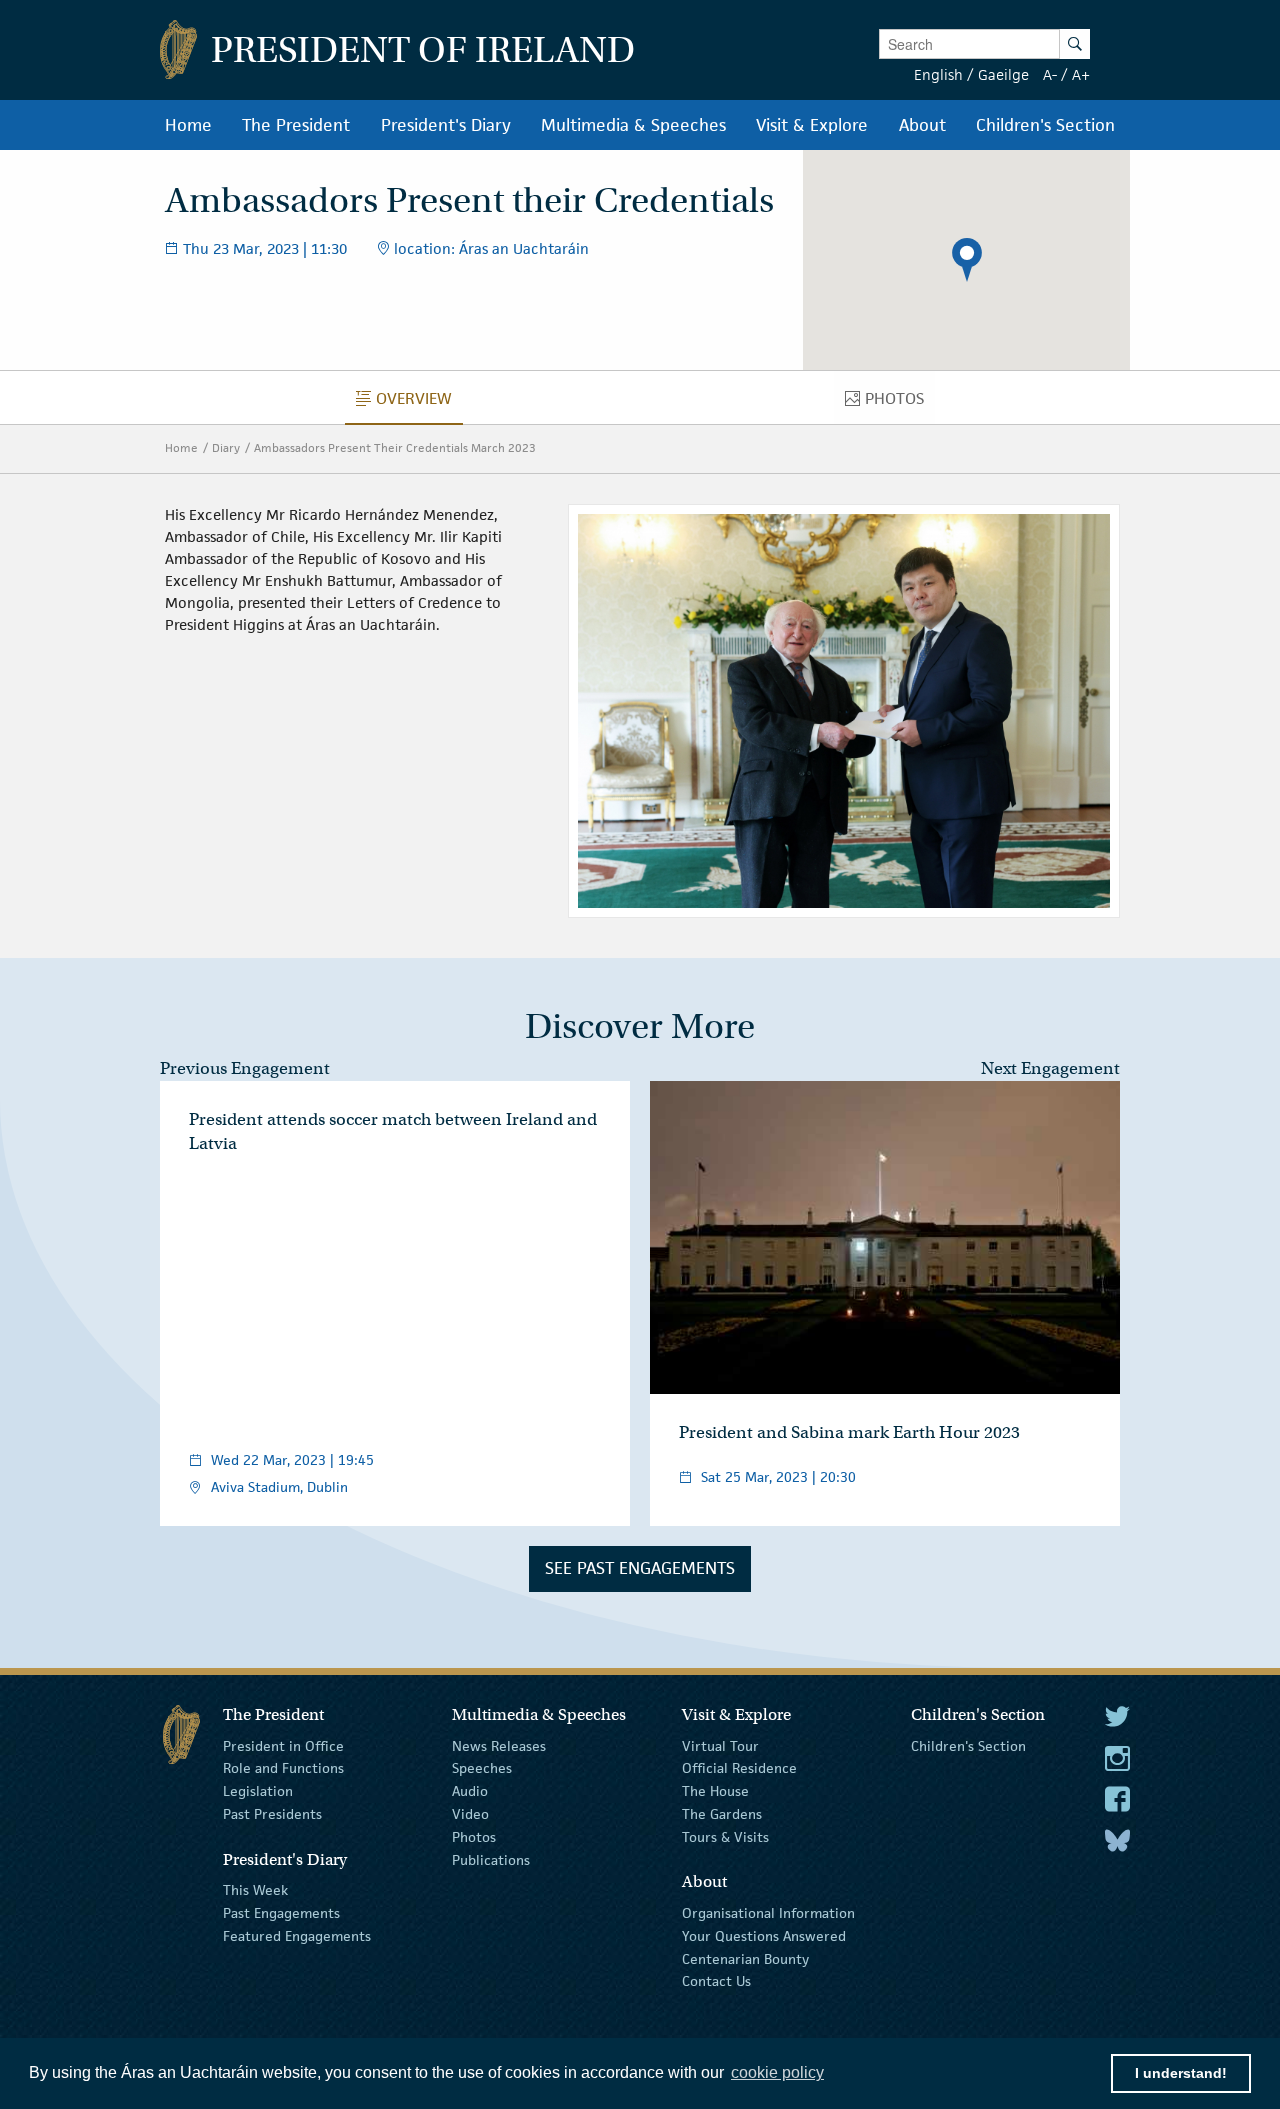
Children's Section (968, 1745)
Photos (474, 1837)
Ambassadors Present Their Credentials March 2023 (395, 447)
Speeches (482, 1768)
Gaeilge (1003, 74)
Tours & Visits (725, 1837)
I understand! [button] (1181, 2073)
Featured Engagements (297, 1936)
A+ (1081, 74)
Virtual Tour (720, 1745)
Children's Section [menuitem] (1045, 125)
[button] (967, 260)
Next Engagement (1050, 1068)
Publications (491, 1859)
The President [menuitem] (296, 125)
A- (1050, 74)
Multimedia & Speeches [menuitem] (633, 125)
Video (470, 1814)
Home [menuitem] (188, 125)
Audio (470, 1791)
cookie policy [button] (777, 2072)
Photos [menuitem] (900, 403)
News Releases (499, 1745)
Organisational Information (768, 1913)
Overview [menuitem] (419, 403)
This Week (255, 1890)
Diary (226, 447)
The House (715, 1791)
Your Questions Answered (764, 1936)
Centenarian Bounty (745, 1958)
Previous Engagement (245, 1068)
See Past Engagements (640, 1568)
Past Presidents (272, 1814)
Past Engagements (281, 1913)
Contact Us (716, 1981)
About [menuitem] (922, 125)
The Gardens (722, 1814)
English (938, 74)
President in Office (283, 1745)
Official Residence (739, 1768)
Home (181, 447)
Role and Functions (283, 1768)
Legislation (258, 1791)
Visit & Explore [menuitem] (812, 125)
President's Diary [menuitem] (446, 125)
